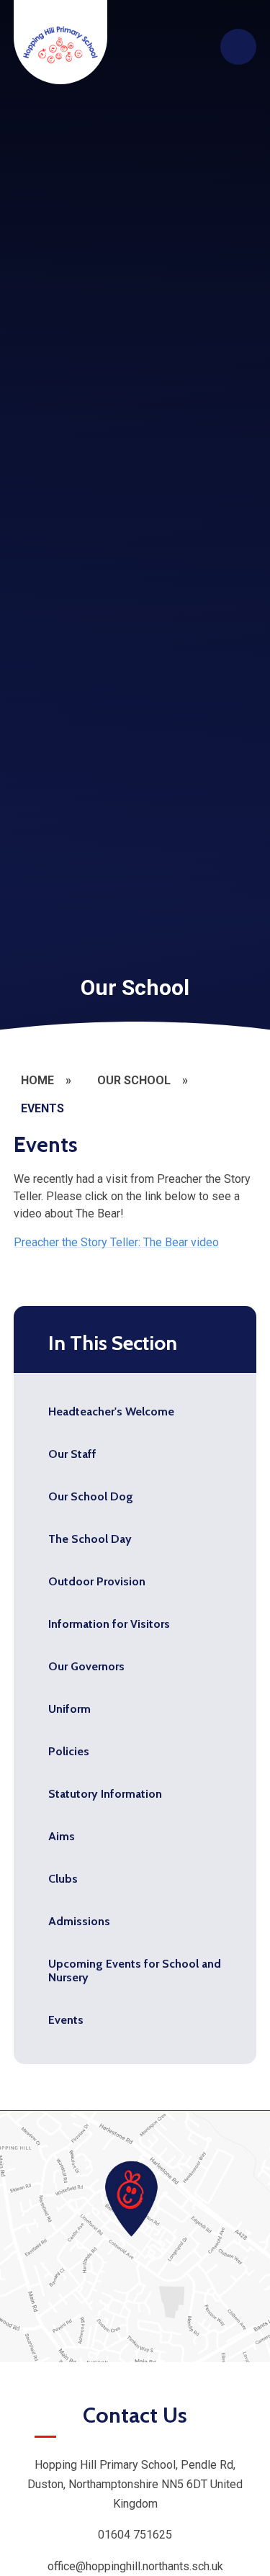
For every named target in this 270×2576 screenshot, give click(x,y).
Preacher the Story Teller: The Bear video (116, 1242)
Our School (134, 1080)
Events (42, 1108)
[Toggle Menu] (238, 47)
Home (37, 1080)
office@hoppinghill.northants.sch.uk (135, 2566)
